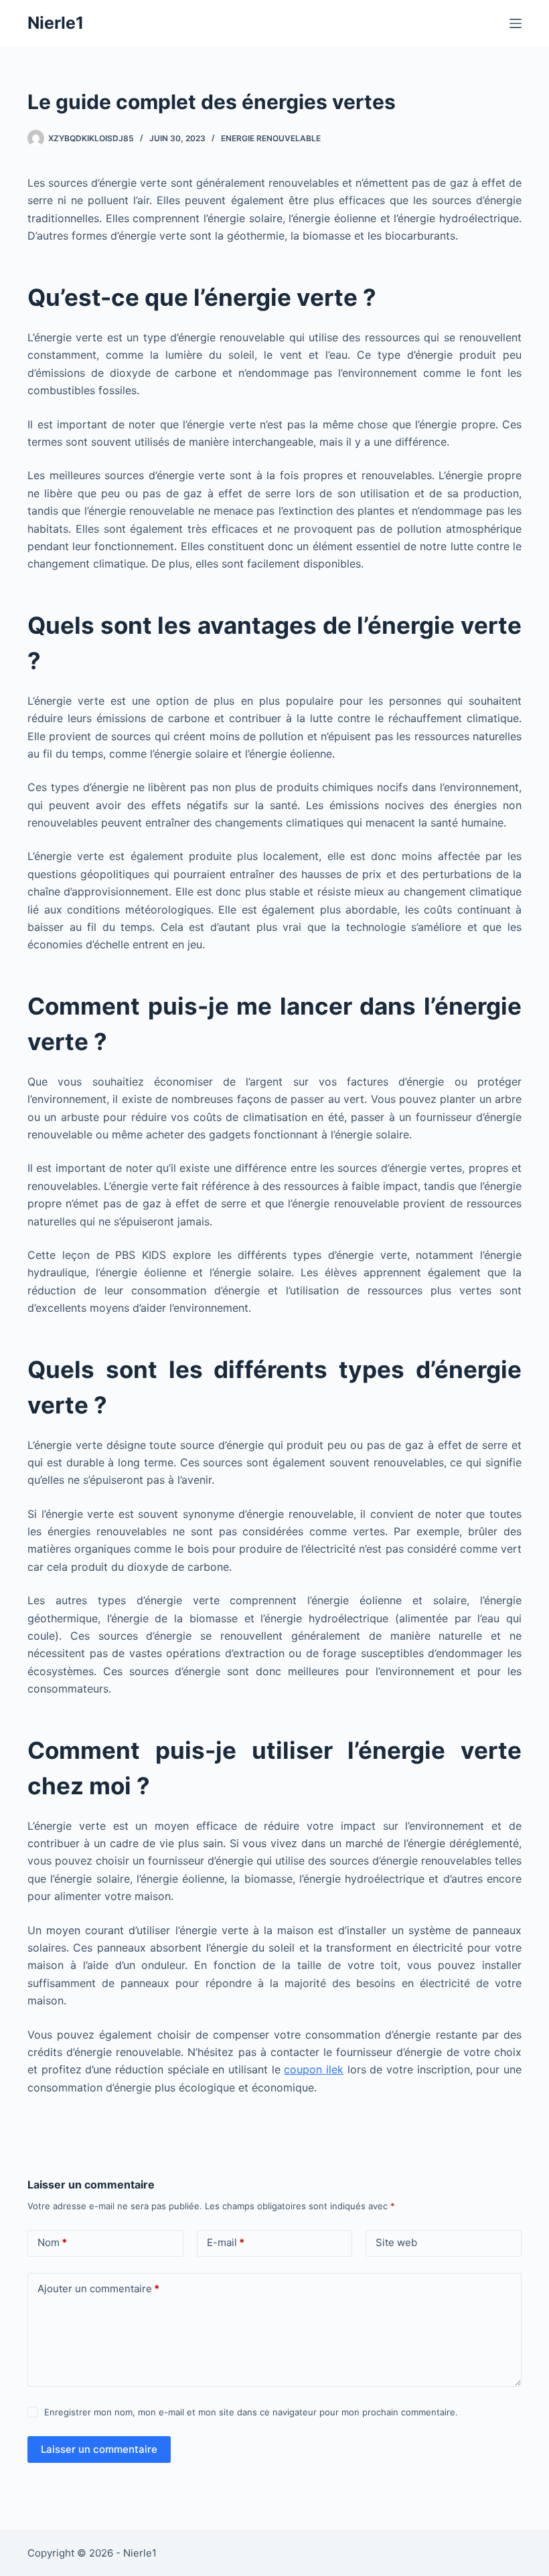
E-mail (226, 2242)
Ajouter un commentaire (98, 2289)
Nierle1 (56, 23)
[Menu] (516, 23)
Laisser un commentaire (99, 2449)
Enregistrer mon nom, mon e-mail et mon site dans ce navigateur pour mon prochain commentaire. (251, 2412)
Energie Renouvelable (271, 138)
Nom (52, 2242)
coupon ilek (314, 2069)
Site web (396, 2242)
